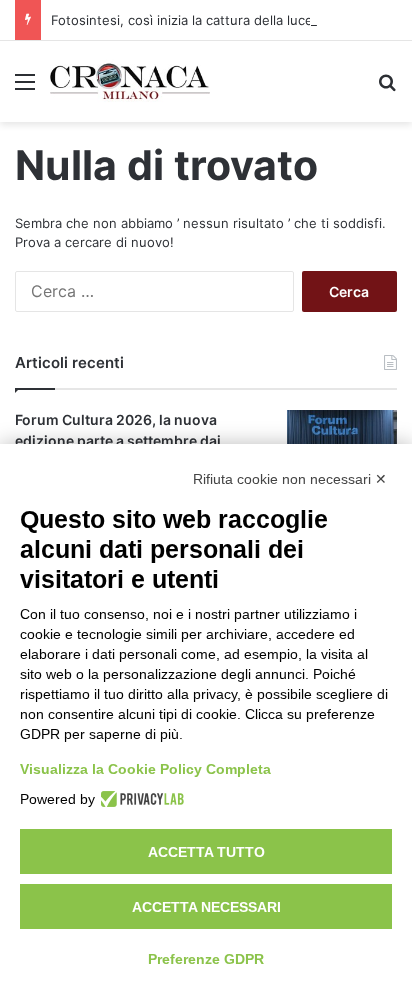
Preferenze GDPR (206, 959)
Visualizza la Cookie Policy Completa (145, 769)
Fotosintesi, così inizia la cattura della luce (182, 20)
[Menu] (25, 88)
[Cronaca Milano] (130, 81)
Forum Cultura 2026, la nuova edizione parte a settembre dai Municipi (118, 440)
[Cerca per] (387, 88)
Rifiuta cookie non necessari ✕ (290, 479)
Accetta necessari (206, 907)
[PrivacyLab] (139, 799)
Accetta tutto (206, 852)
